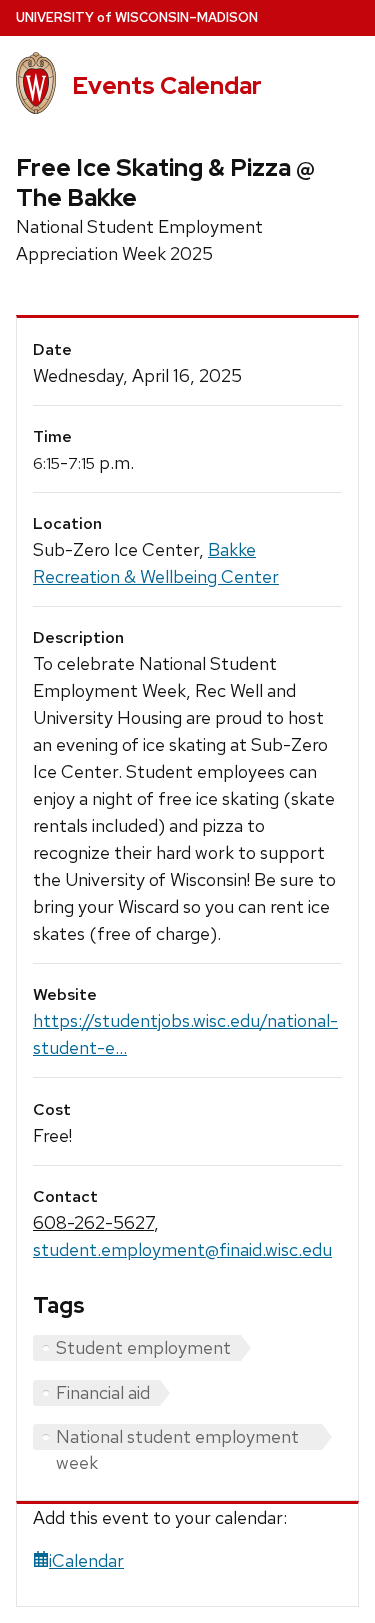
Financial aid (103, 1392)
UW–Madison (137, 17)
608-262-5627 (93, 1222)
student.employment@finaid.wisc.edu (182, 1249)
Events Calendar (167, 85)
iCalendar (86, 1560)
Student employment (143, 1347)
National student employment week (177, 1437)
